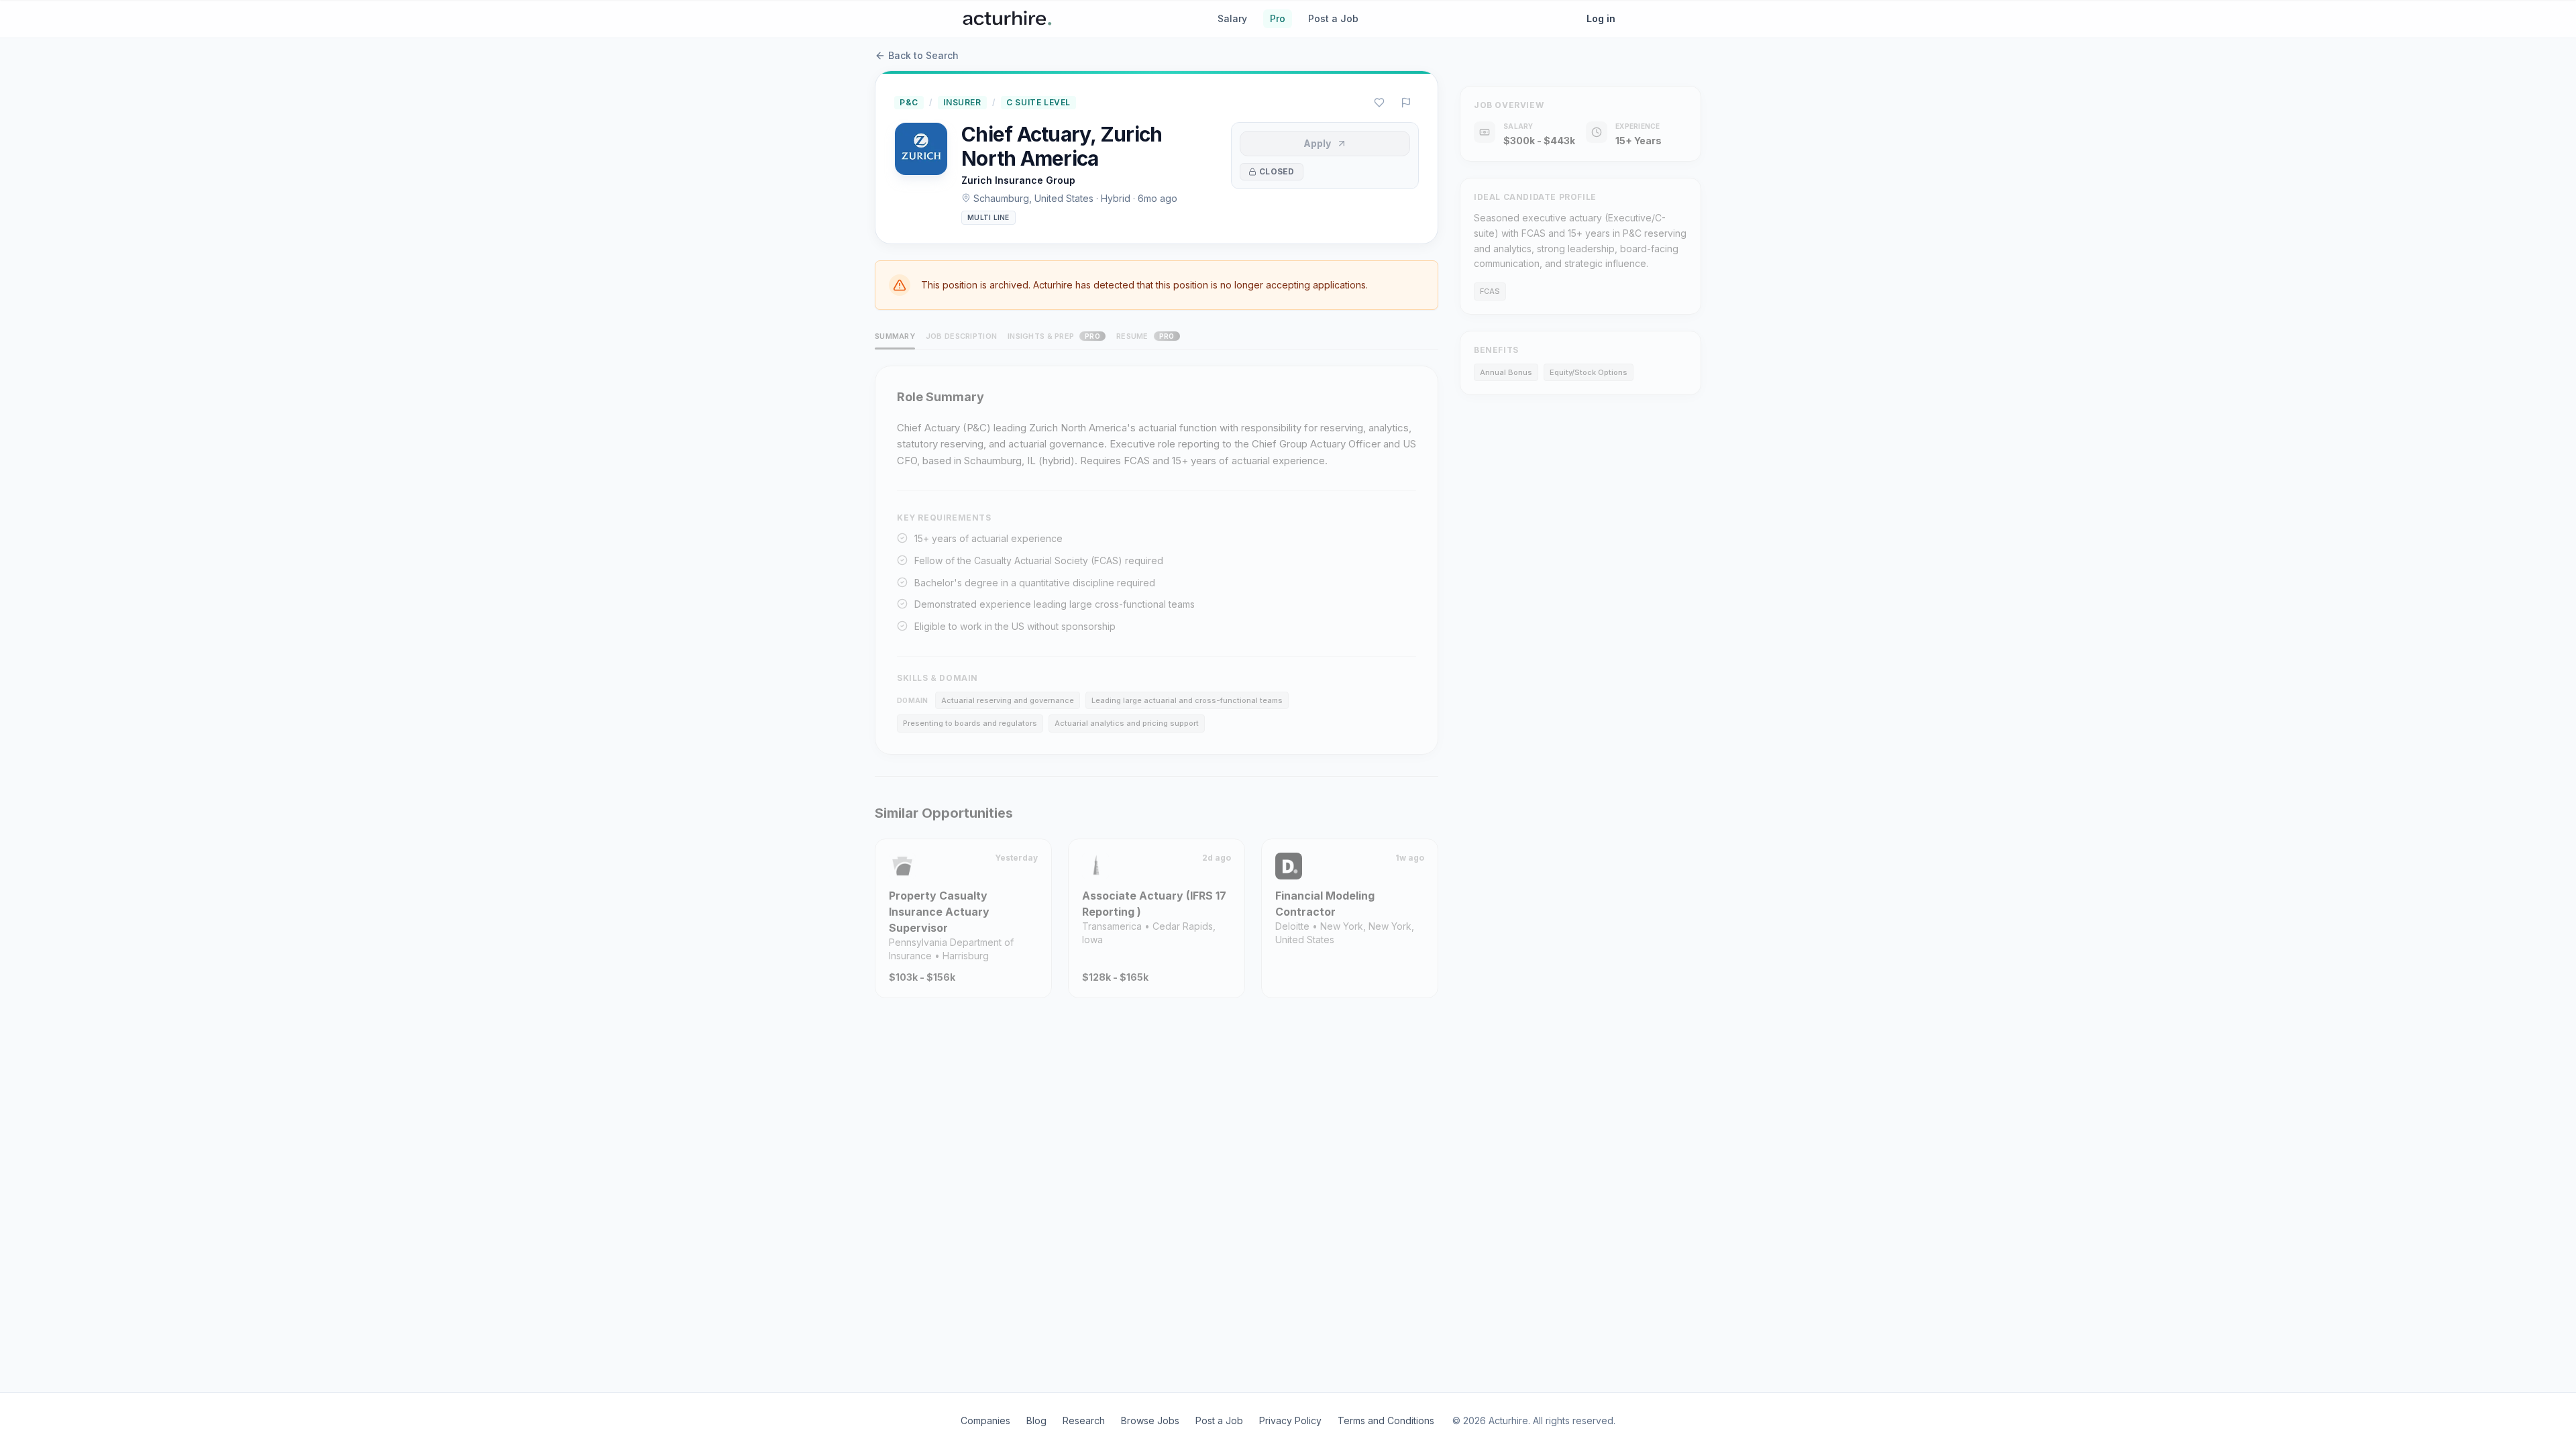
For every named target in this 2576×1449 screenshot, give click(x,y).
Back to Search (923, 55)
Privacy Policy (1290, 1420)
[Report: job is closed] (1406, 103)
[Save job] (1379, 103)
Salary (1232, 18)
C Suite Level (1038, 102)
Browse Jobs (1150, 1420)
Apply (1317, 143)
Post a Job (1333, 18)
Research (1084, 1420)
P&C (909, 102)
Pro (1278, 18)
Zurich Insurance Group (1018, 180)
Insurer (962, 102)
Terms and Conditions (1386, 1420)
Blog (1036, 1420)
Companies (985, 1420)
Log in (1601, 18)
